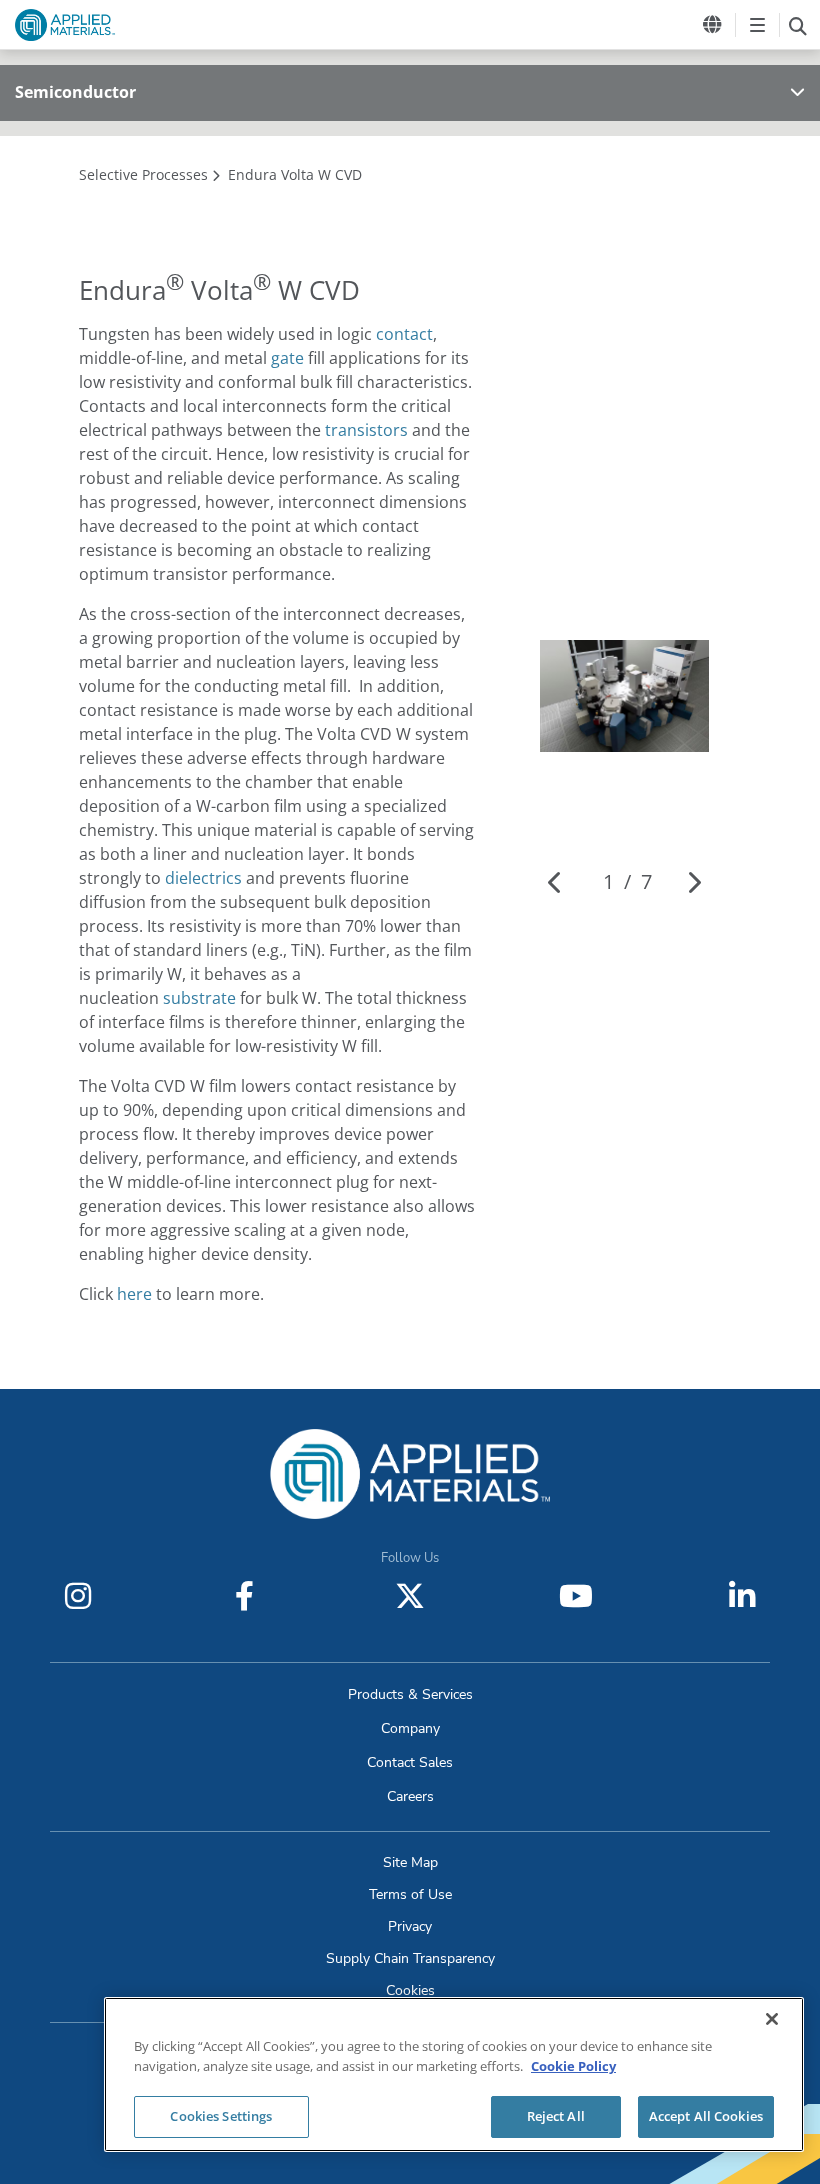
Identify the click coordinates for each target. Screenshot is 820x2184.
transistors (366, 430)
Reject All (556, 2116)
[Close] (772, 2019)
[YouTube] (576, 1596)
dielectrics (203, 878)
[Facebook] (244, 1596)
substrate (199, 998)
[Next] (693, 882)
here (134, 1294)
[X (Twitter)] (410, 1596)
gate (287, 358)
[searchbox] (797, 25)
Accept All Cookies (706, 2116)
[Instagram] (78, 1596)
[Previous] (555, 882)
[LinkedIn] (742, 1596)
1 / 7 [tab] (627, 881)
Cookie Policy (573, 2066)
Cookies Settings (221, 2116)
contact (404, 334)
